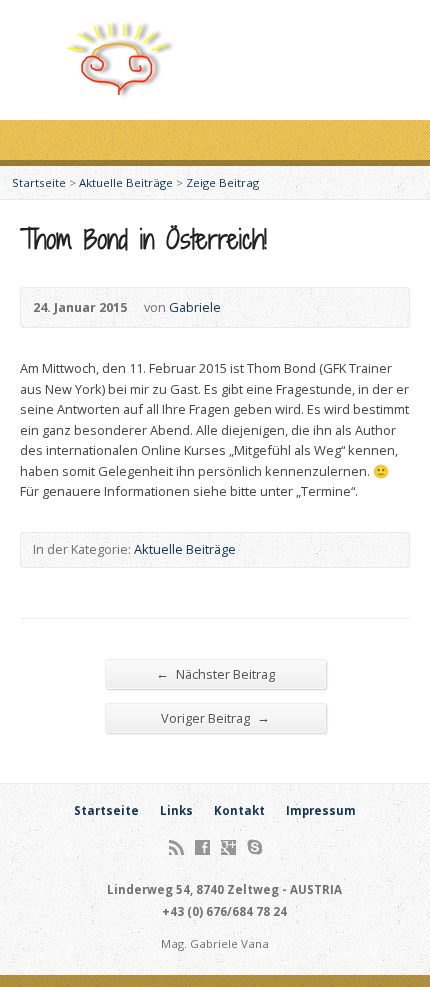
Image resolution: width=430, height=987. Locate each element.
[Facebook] (202, 847)
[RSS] (176, 847)
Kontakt (239, 810)
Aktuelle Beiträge (126, 182)
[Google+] (228, 847)
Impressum (321, 810)
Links (176, 810)
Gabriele (195, 307)
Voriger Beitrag (215, 717)
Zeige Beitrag (222, 182)
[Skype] (254, 847)
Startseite (39, 182)
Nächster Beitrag (215, 673)
